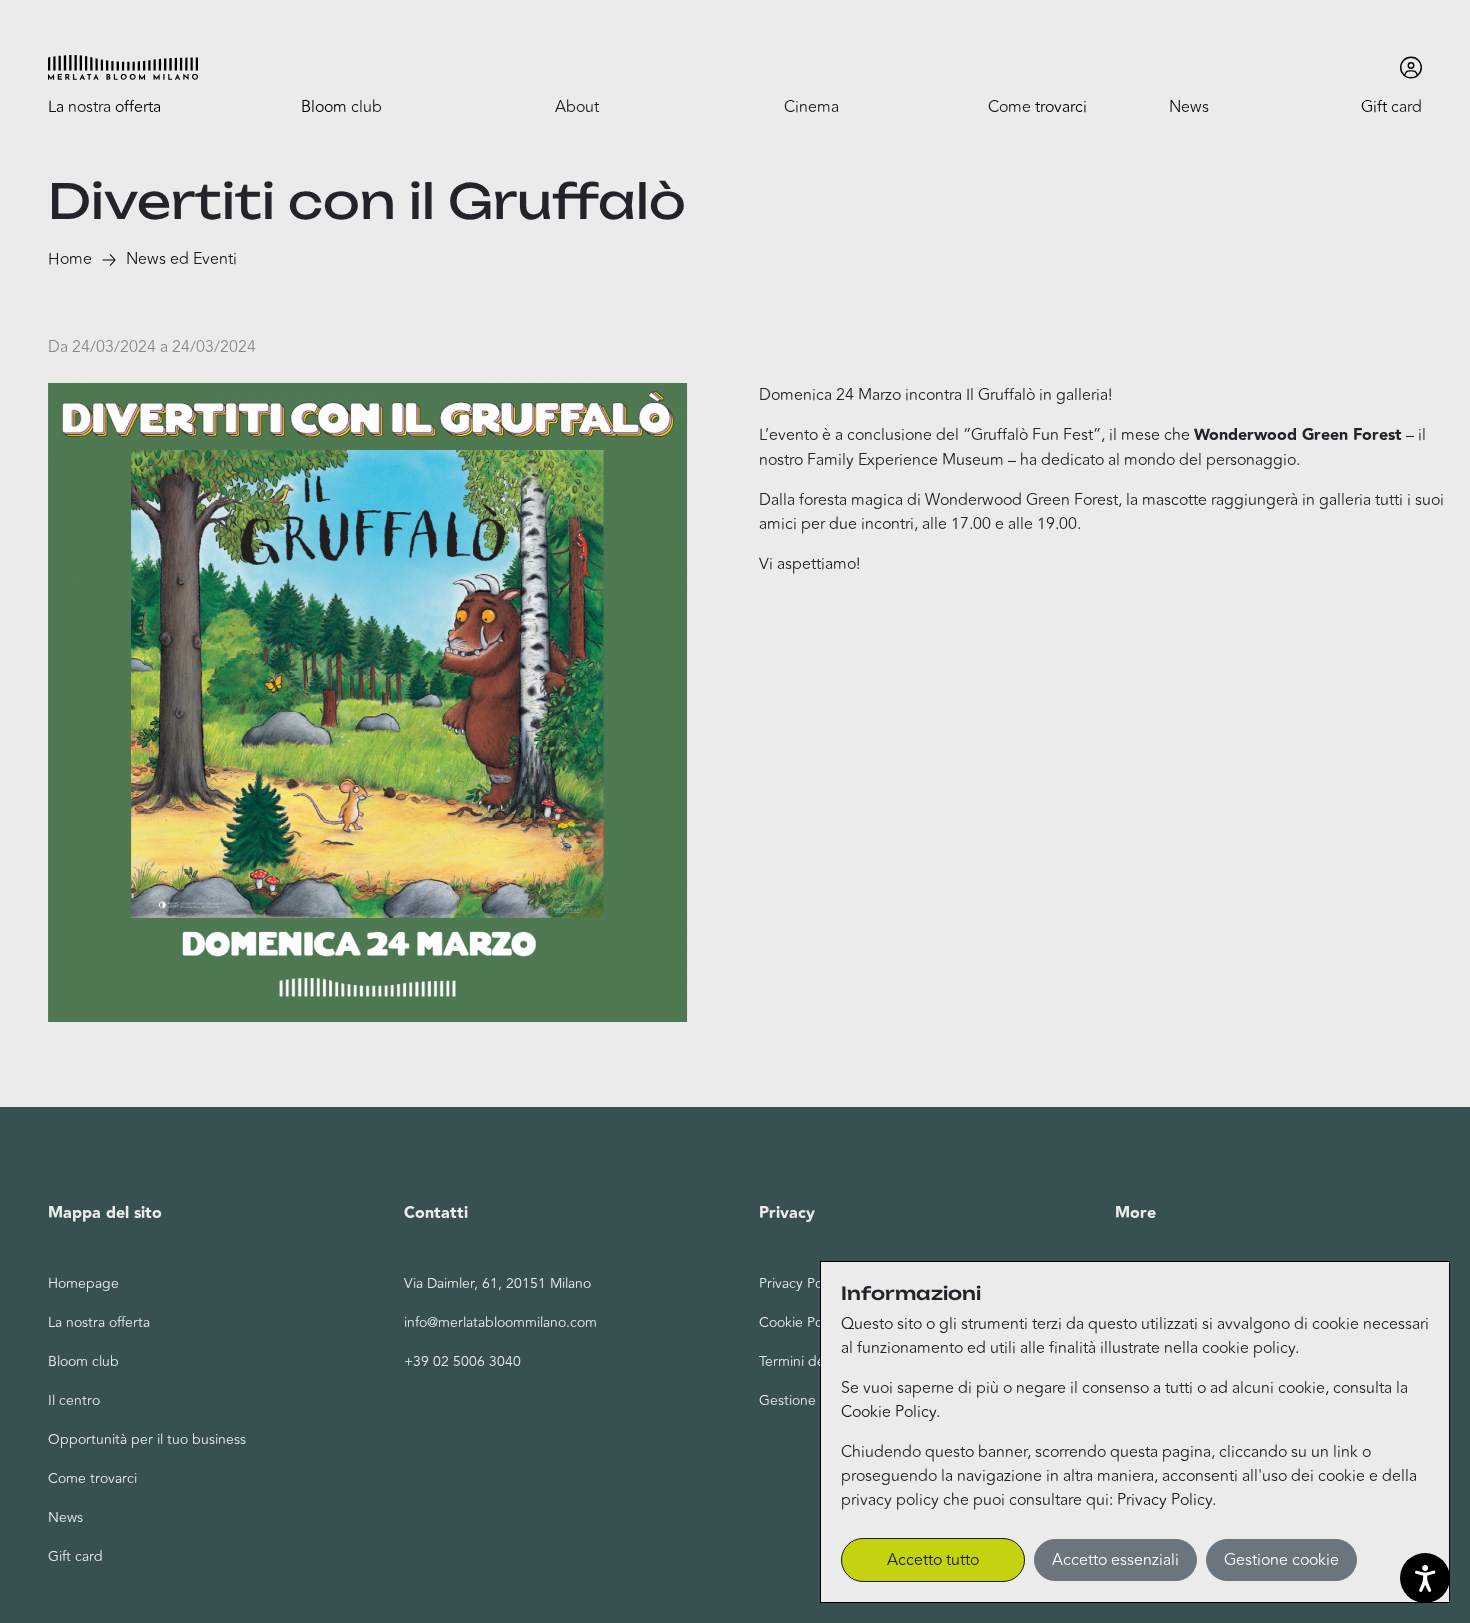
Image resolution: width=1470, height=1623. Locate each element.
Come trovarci (92, 1478)
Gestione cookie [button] (1281, 1560)
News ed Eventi (181, 259)
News (65, 1517)
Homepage (83, 1283)
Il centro (74, 1400)
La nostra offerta (99, 1322)
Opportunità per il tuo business (147, 1439)
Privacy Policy (1164, 1500)
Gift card (75, 1556)
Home (70, 259)
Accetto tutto (933, 1560)
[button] (123, 67)
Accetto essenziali (1115, 1560)
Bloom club (83, 1361)
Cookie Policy (888, 1412)
